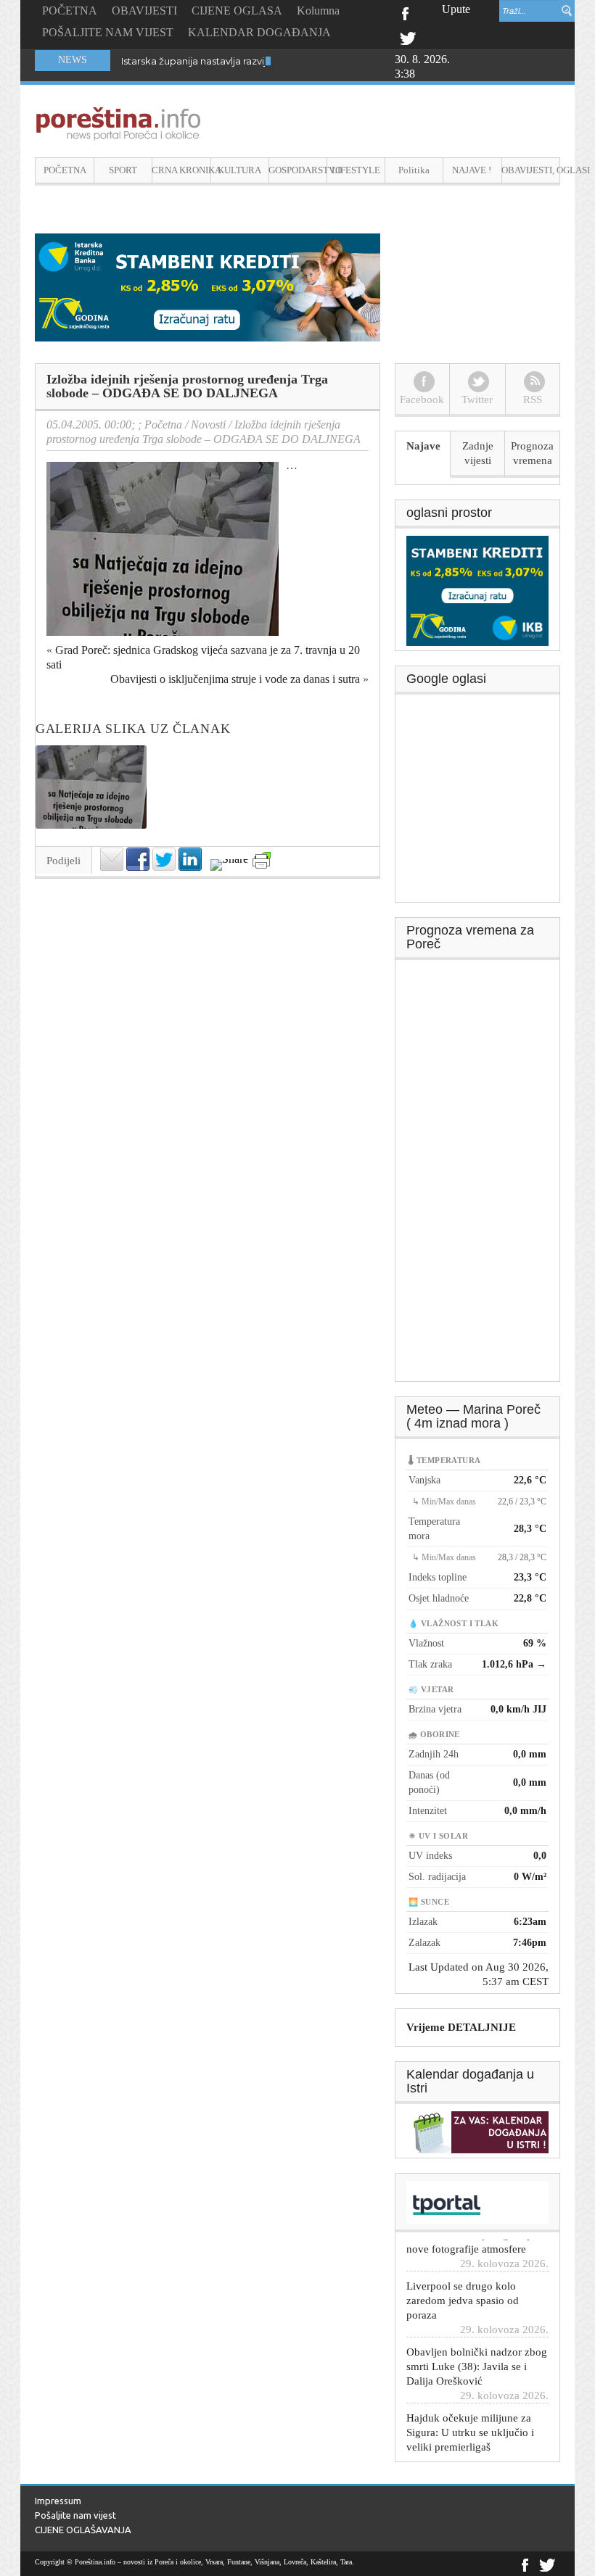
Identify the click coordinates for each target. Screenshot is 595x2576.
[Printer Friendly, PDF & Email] (262, 860)
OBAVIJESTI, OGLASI (531, 170)
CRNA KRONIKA (181, 170)
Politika (414, 170)
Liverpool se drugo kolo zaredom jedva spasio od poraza (463, 2277)
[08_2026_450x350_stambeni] (477, 589)
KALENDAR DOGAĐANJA (259, 32)
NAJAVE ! (472, 170)
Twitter (408, 37)
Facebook (405, 12)
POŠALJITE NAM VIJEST (108, 32)
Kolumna (318, 11)
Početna (163, 424)
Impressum (58, 2501)
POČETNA (70, 11)
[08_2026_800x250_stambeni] (208, 286)
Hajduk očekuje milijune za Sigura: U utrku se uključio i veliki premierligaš (470, 2409)
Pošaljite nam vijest (75, 2515)
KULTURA (239, 170)
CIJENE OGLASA (237, 11)
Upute (456, 9)
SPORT (123, 170)
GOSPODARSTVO (298, 170)
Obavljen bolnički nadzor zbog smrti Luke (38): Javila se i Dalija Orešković (477, 2343)
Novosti (208, 424)
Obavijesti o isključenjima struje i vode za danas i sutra (235, 679)
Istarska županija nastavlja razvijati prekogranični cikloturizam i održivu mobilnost (309, 61)
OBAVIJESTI (144, 11)
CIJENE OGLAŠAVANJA (83, 2530)
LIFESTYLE (356, 170)
